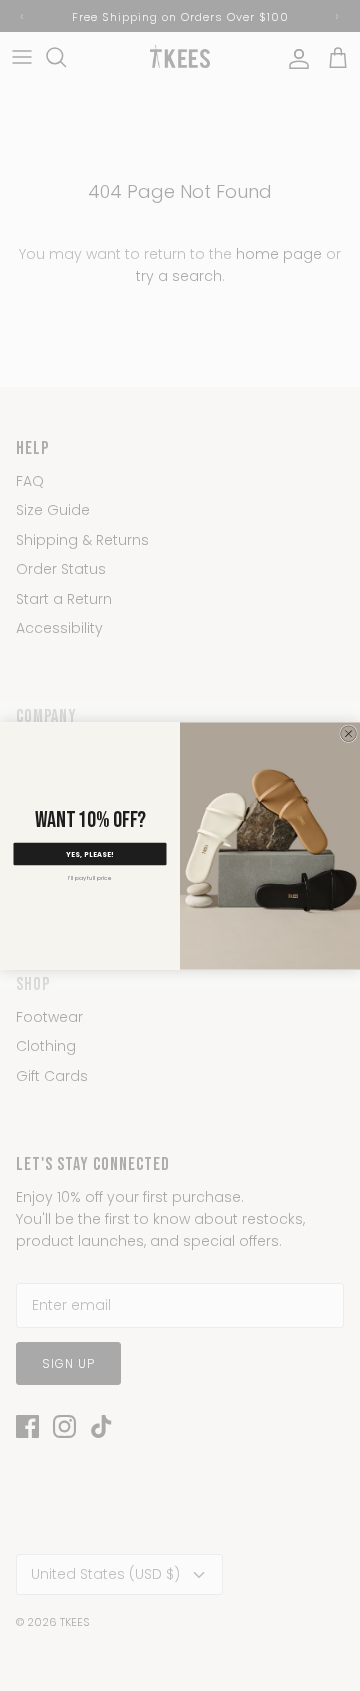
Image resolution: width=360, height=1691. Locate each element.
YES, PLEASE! (90, 853)
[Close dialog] (349, 733)
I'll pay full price (90, 877)
